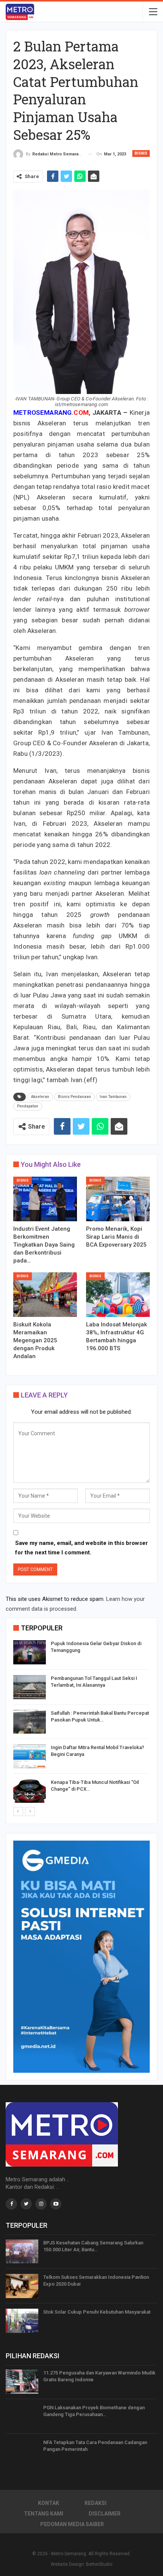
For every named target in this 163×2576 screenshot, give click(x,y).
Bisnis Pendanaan (74, 1097)
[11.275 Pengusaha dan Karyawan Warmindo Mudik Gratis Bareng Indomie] (22, 2382)
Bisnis (141, 153)
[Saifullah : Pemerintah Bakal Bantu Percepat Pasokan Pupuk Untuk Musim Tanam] (30, 1722)
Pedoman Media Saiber (72, 2524)
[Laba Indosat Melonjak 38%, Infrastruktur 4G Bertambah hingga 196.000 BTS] (118, 1295)
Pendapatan (28, 1106)
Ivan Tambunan (113, 1097)
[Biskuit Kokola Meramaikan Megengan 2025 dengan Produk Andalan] (45, 1295)
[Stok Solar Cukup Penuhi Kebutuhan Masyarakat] (22, 2321)
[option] (81, 1723)
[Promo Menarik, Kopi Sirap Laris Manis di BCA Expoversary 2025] (118, 1199)
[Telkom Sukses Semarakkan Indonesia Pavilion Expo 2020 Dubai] (22, 2286)
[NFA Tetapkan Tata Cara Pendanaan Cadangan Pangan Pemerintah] (22, 2451)
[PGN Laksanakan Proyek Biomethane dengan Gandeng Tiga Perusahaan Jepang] (22, 2416)
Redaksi (96, 2503)
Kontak (49, 2503)
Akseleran (40, 1097)
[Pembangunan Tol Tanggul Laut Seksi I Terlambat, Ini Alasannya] (30, 1687)
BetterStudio (99, 2564)
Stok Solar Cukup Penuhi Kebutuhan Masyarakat (97, 2312)
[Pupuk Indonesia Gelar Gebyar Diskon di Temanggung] (30, 1652)
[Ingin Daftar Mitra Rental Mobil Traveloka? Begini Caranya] (30, 1756)
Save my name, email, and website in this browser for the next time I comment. (81, 1548)
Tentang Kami (44, 2514)
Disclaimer (105, 2514)
